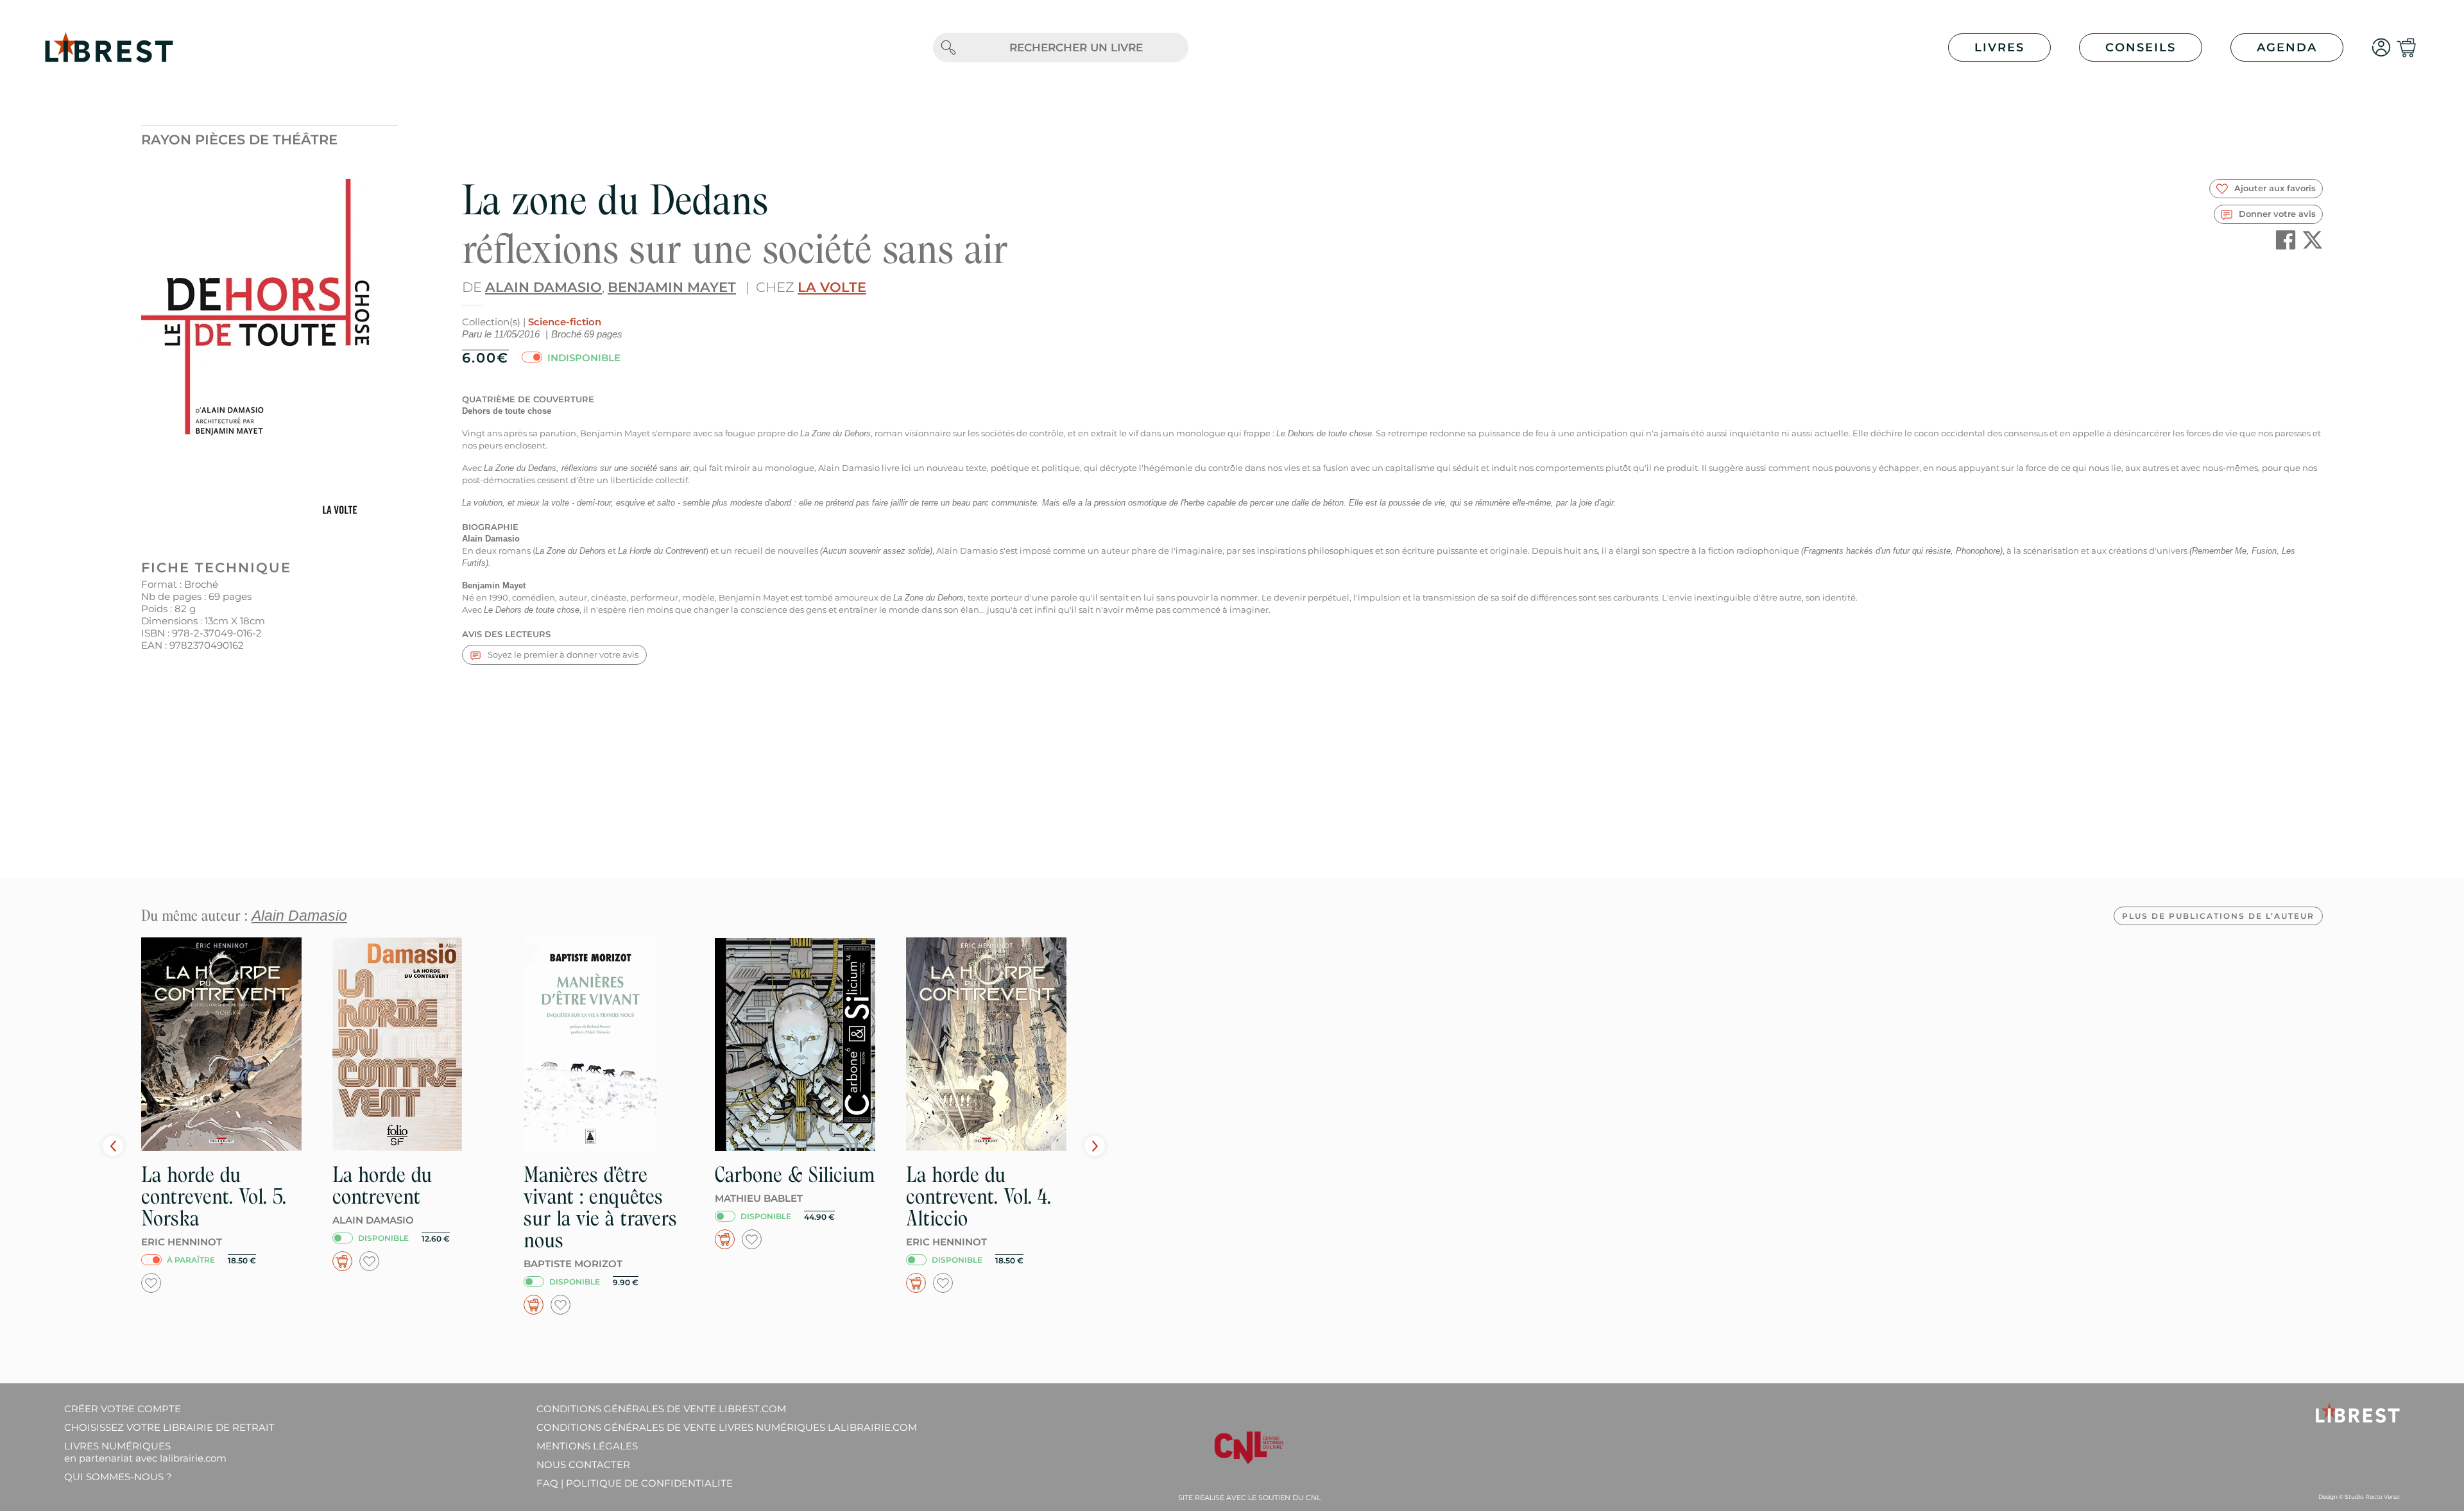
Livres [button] (1999, 47)
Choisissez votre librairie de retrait (169, 1427)
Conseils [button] (2141, 47)
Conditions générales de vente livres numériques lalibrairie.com (727, 1427)
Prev (113, 1146)
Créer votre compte (123, 1409)
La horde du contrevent (382, 1185)
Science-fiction (565, 322)
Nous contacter (583, 1464)
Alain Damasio (543, 287)
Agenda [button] (2287, 47)
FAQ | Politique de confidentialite (635, 1483)
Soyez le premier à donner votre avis (562, 654)
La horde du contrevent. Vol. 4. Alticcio (979, 1196)
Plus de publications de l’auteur (2218, 916)
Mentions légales (587, 1446)
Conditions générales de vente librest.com (661, 1409)
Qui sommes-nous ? (118, 1477)
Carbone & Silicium (795, 1174)
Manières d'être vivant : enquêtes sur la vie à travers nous (600, 1207)
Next (1095, 1146)
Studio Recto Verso (2372, 1497)
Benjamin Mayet (672, 287)
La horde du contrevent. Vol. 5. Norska (214, 1196)
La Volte (832, 287)
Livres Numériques (145, 1452)
